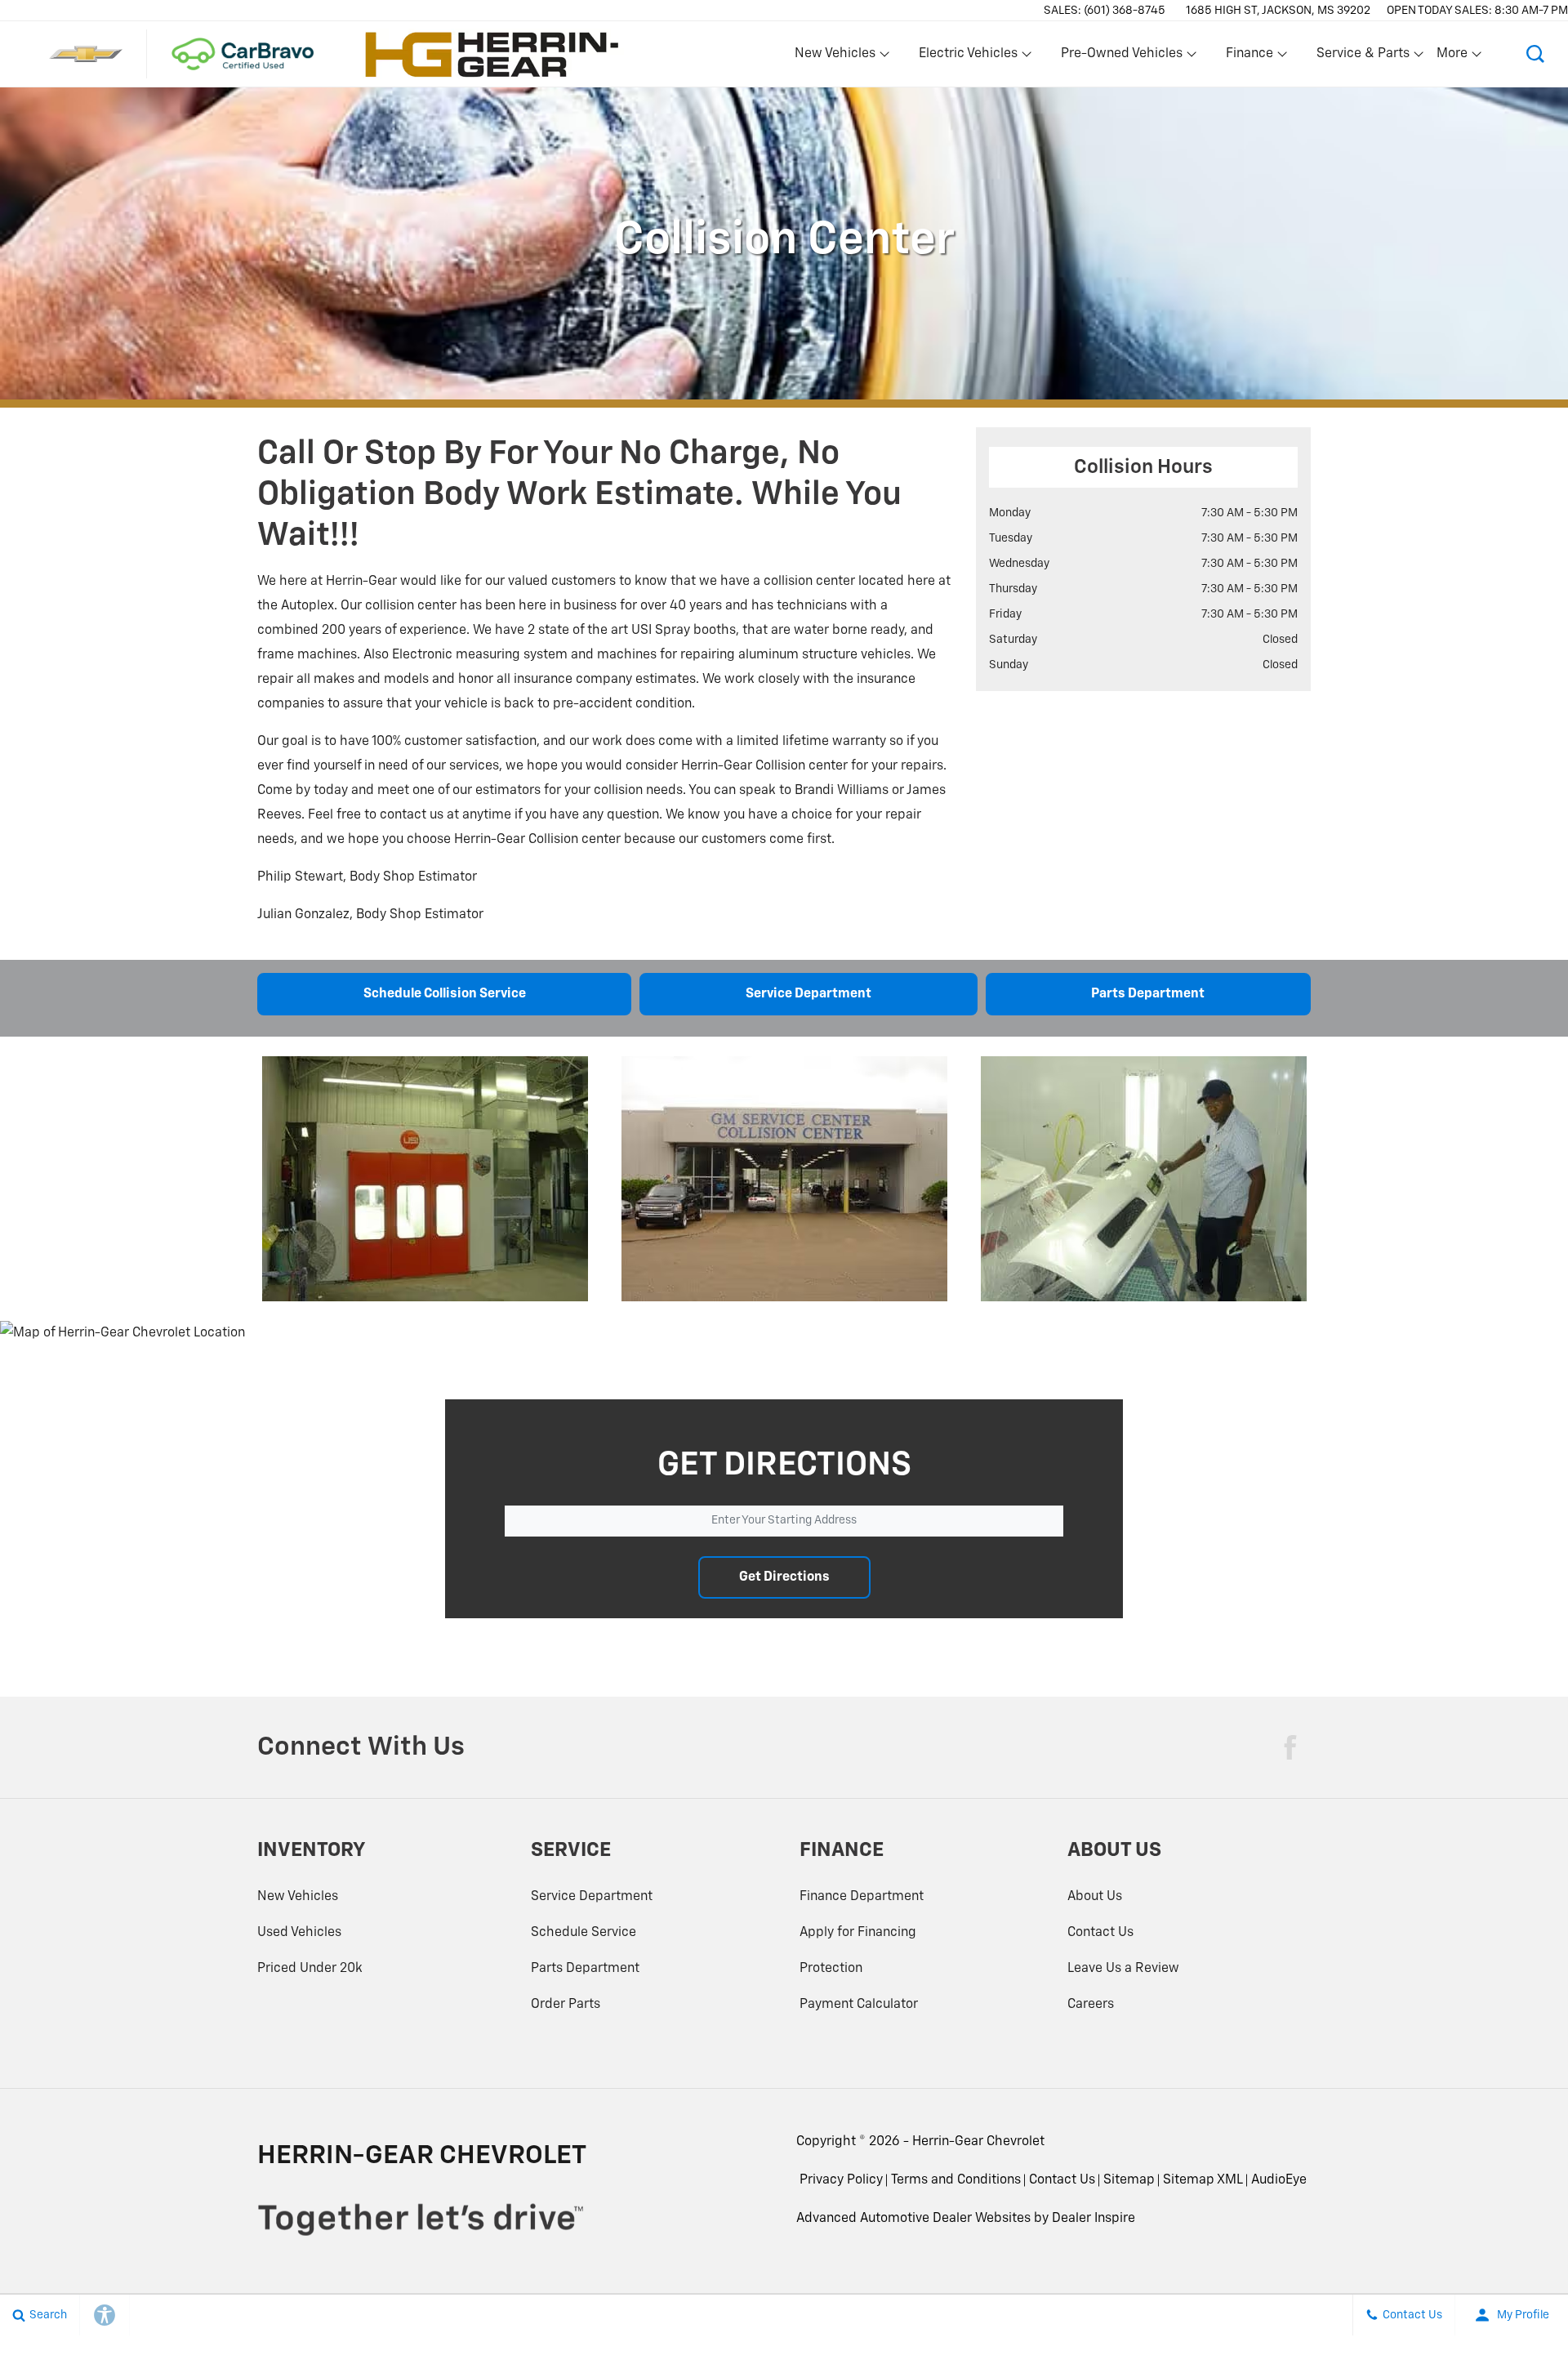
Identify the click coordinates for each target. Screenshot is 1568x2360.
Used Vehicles (299, 1933)
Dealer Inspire (1094, 2219)
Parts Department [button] (1148, 994)
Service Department (592, 1897)
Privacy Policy (841, 2180)
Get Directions (784, 1577)
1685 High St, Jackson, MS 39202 (1278, 11)
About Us (1095, 1897)
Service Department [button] (808, 994)
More (1453, 57)
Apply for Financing (858, 1933)
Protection (831, 1969)
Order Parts (566, 2005)
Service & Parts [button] (1363, 57)
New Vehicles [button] (835, 57)
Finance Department (862, 1897)
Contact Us (1100, 1933)
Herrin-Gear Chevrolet (978, 2142)
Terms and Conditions (956, 2180)
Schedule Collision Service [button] (445, 994)
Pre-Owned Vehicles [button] (1121, 57)
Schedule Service (584, 1933)
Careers (1091, 2005)
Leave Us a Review (1123, 1969)
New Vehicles (298, 1897)
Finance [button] (1249, 57)
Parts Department (585, 1969)
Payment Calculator (859, 2005)
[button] (1535, 54)
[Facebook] (1290, 1747)
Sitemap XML (1203, 2180)
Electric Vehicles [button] (968, 57)
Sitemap (1129, 2180)
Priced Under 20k (310, 1969)
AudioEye (1279, 2180)
